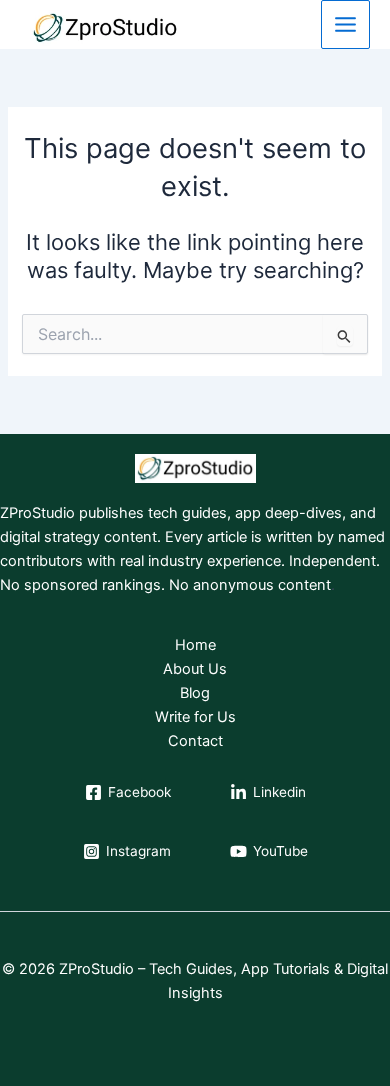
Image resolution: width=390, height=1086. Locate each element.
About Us (195, 669)
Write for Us (195, 717)
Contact (195, 741)
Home (195, 645)
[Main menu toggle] (345, 24)
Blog (195, 693)
